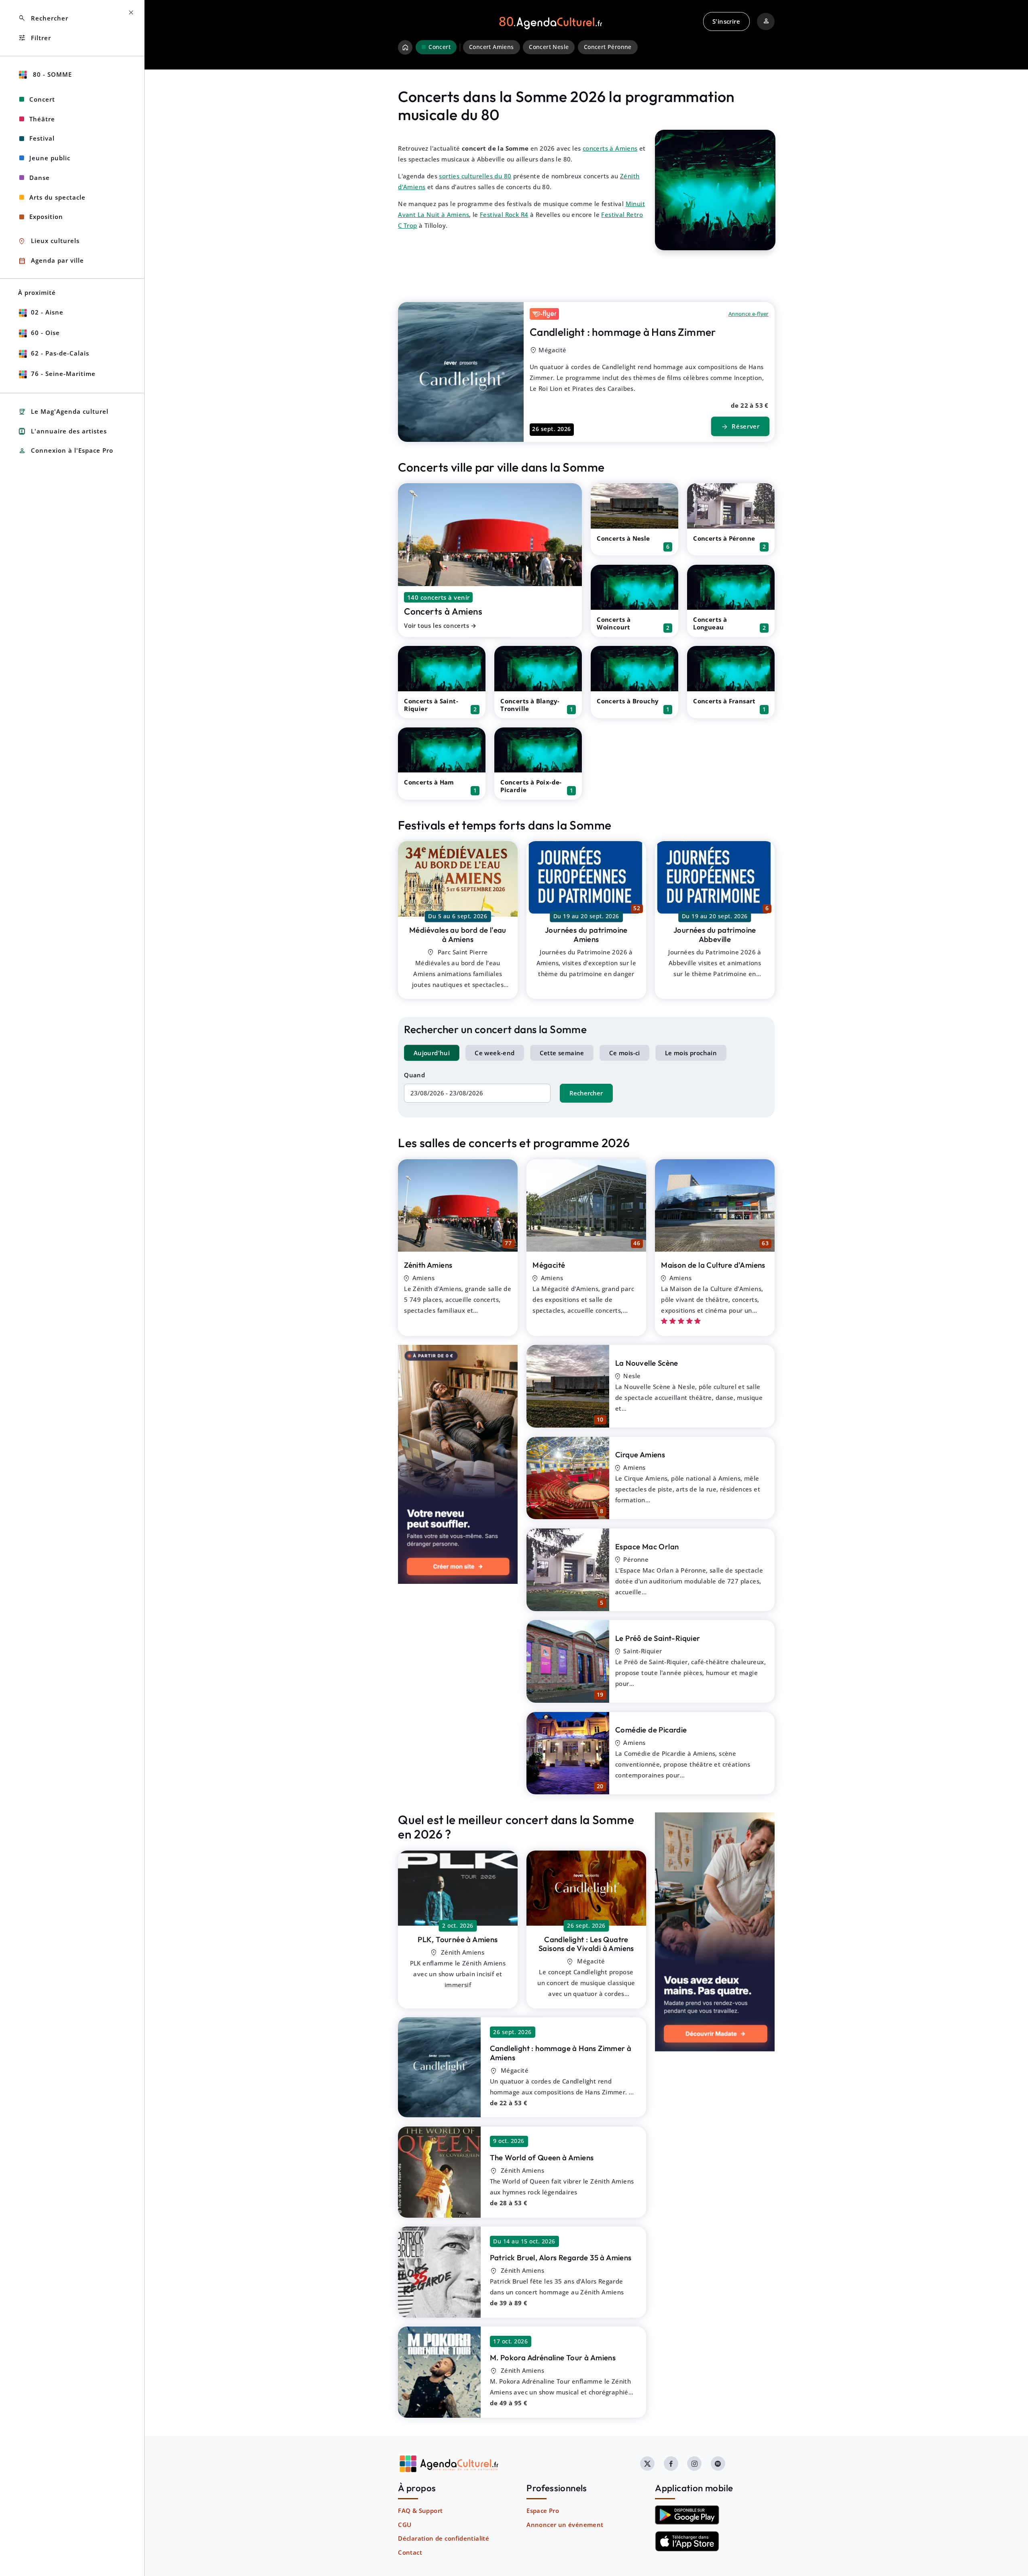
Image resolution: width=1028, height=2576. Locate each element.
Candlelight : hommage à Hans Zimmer (623, 332)
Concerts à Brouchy (628, 701)
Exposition (46, 217)
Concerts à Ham (429, 782)
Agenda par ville (51, 261)
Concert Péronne (608, 47)
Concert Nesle (549, 47)
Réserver (740, 427)
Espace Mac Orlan (647, 1546)
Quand (414, 1075)
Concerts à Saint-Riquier (431, 705)
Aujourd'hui (432, 1053)
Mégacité (549, 1265)
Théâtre (42, 119)
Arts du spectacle (57, 197)
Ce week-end (495, 1053)
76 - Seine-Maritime (63, 374)
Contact (410, 2552)
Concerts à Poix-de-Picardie (531, 786)
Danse (40, 178)
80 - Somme (51, 74)
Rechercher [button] (43, 18)
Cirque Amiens (640, 1454)
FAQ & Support (420, 2511)
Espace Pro (543, 2511)
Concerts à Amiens (443, 611)
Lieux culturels (49, 241)
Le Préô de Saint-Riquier (658, 1638)
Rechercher (586, 1093)
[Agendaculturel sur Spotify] (718, 2464)
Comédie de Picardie (651, 1730)
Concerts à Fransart (724, 701)
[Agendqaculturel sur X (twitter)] (647, 2464)
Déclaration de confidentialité (444, 2538)
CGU (405, 2525)
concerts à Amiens (610, 148)
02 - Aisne (47, 312)
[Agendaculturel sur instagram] (694, 2464)
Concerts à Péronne (724, 538)
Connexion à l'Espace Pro (66, 451)
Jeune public (50, 158)
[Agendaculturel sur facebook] (671, 2464)
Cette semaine (562, 1053)
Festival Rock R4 (504, 214)
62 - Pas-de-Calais (60, 353)
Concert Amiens (492, 47)
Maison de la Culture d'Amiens (713, 1265)
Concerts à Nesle (623, 538)
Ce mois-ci (625, 1053)
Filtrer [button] (35, 38)
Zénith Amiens (428, 1265)
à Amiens (458, 935)
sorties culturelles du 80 (475, 176)
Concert (42, 99)
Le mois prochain (691, 1053)
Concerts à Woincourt (614, 623)
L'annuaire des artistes (62, 431)
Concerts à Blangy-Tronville (530, 705)
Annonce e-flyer (749, 314)
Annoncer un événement (565, 2525)
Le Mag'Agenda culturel (63, 412)
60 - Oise (45, 333)
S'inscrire (726, 21)
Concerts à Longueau (710, 623)
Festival (42, 138)
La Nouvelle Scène (647, 1363)
